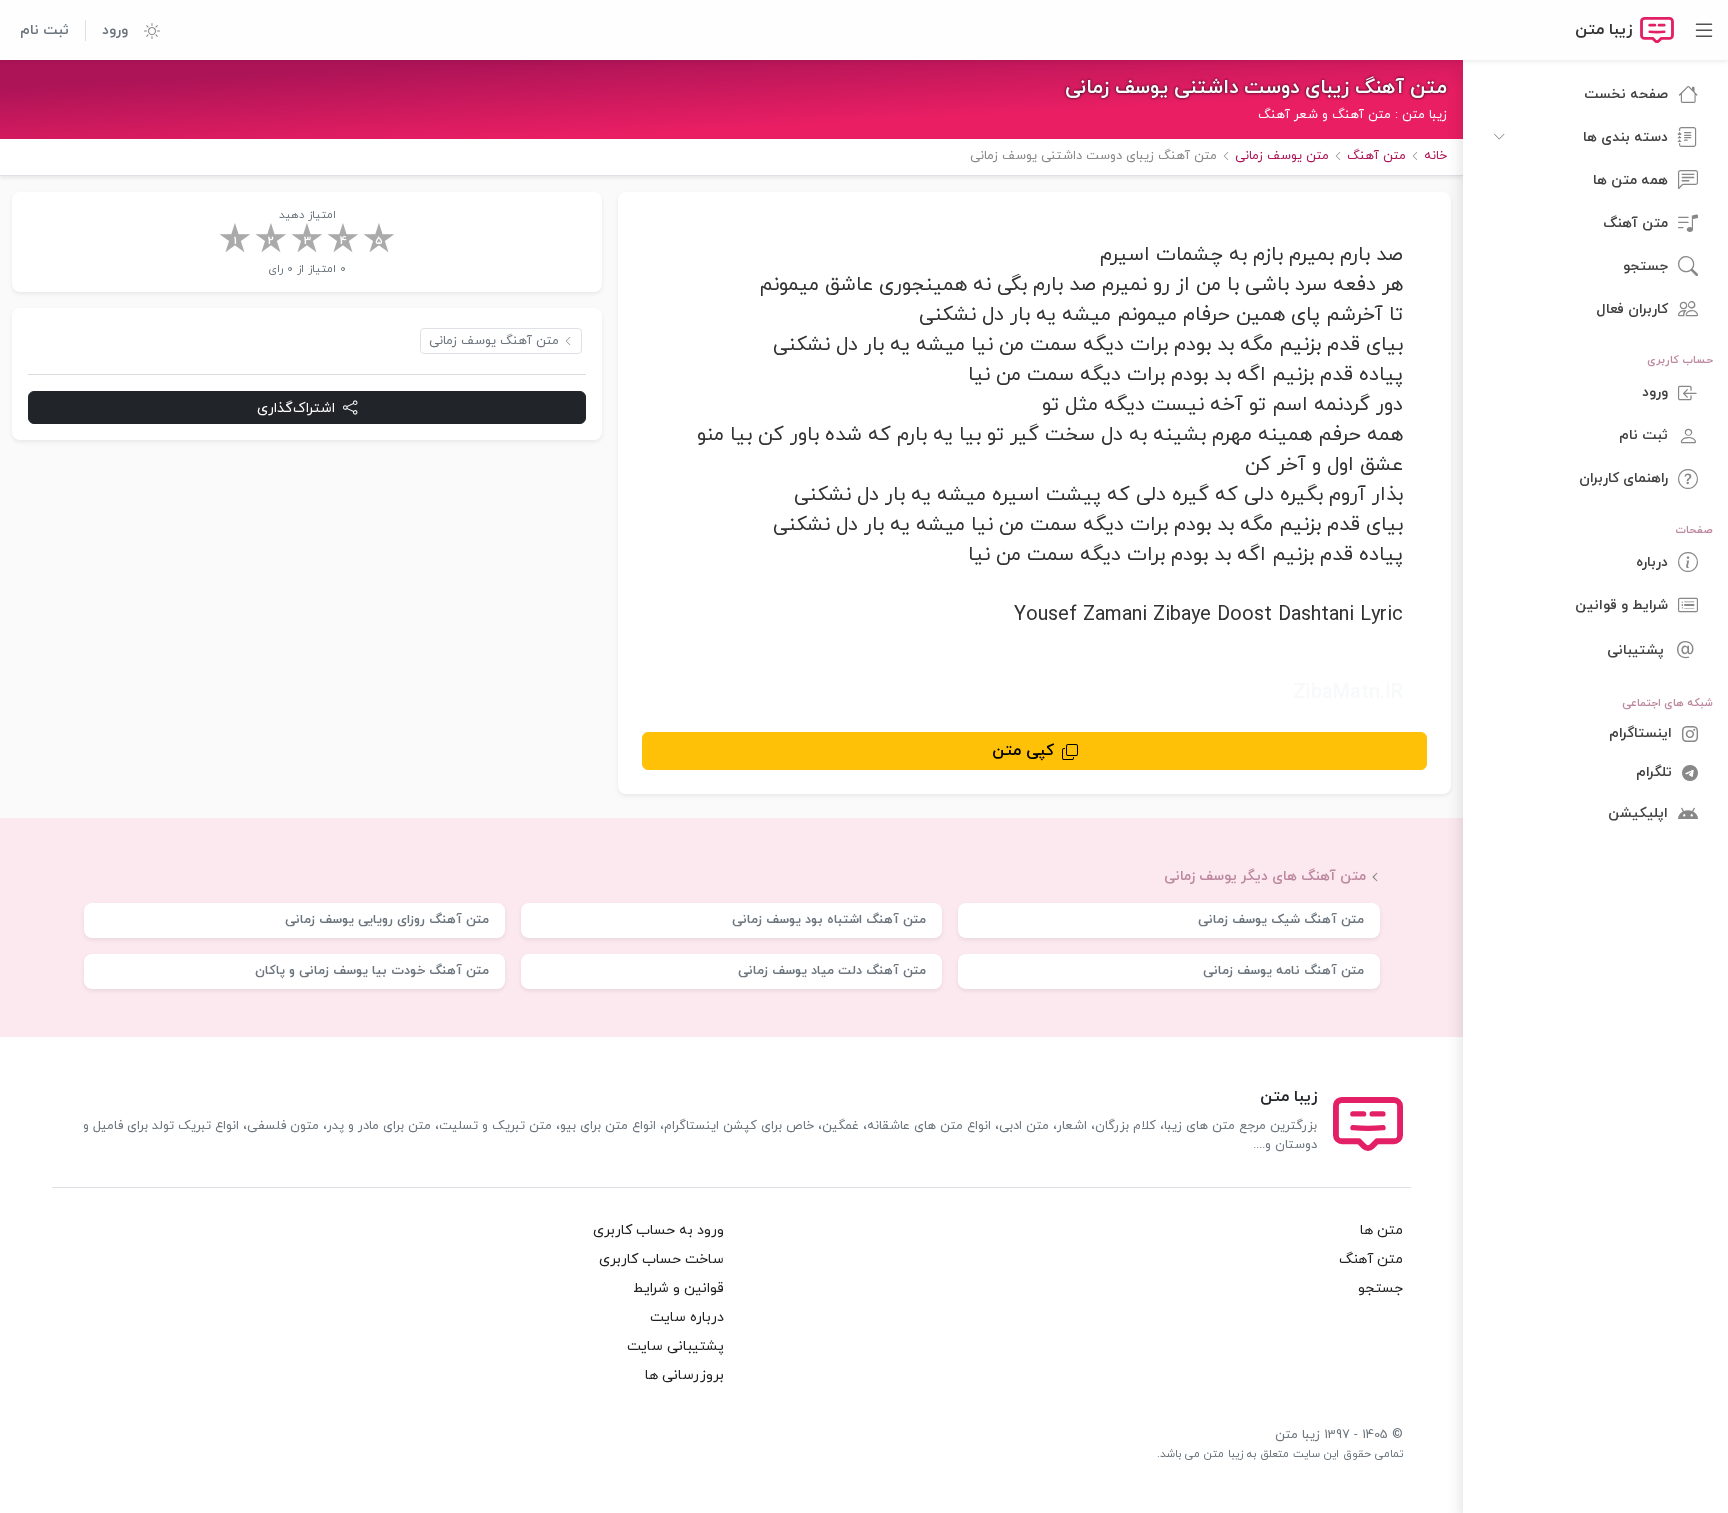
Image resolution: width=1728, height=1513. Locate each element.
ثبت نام (44, 30)
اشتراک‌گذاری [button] (296, 408)
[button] (144, 30)
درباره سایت (687, 1317)
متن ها (1381, 1230)
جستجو (1380, 1288)
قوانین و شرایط (678, 1288)
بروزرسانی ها (684, 1375)
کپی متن (1023, 751)
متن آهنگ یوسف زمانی (494, 341)
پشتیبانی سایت (675, 1346)
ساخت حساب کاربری (661, 1259)
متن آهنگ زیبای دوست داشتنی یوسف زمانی (1256, 88)
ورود (115, 30)
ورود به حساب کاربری (658, 1230)
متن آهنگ (1371, 1259)
